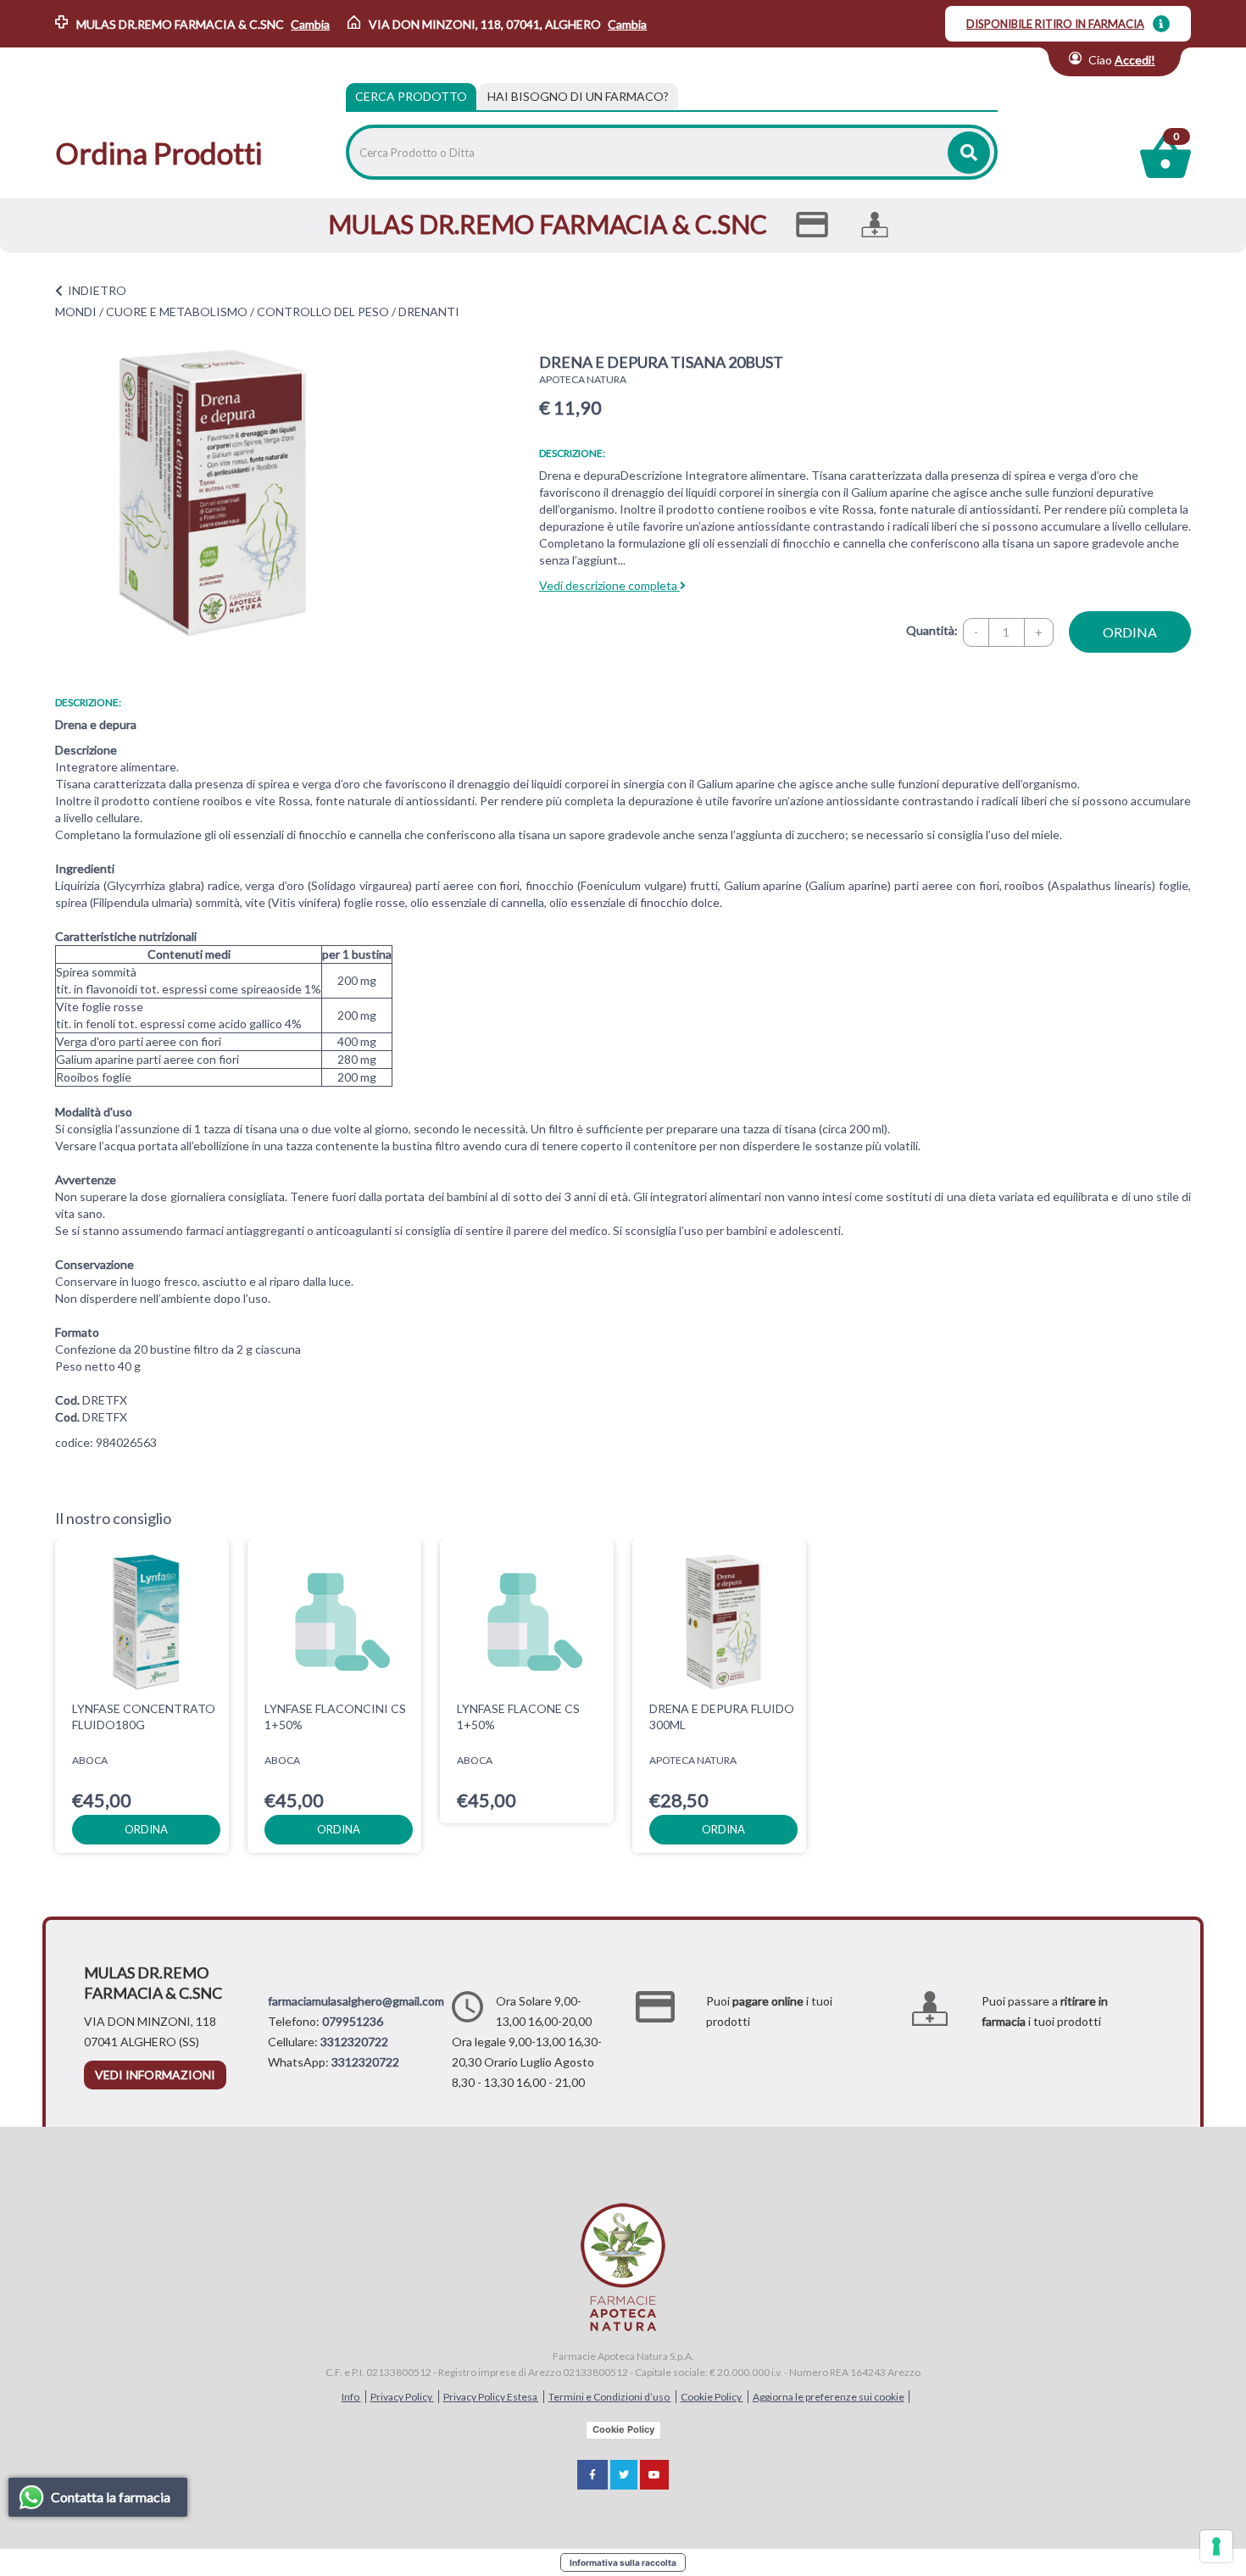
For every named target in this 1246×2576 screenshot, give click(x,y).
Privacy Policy (402, 2397)
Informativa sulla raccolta (623, 2562)
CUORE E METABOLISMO (177, 312)
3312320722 (354, 2042)
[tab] (578, 97)
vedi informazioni (155, 2075)
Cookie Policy (712, 2397)
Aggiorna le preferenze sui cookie (829, 2397)
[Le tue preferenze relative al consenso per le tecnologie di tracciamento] (1216, 2546)
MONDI (76, 312)
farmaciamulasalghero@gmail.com (356, 2001)
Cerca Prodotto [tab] (411, 96)
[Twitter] (624, 2475)
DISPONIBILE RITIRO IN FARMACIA (1055, 24)
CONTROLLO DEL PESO (323, 312)
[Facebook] (592, 2475)
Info (351, 2397)
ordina (1130, 632)
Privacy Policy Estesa (491, 2397)
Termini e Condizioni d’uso (610, 2397)
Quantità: (932, 630)
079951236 (353, 2021)
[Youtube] (654, 2475)
